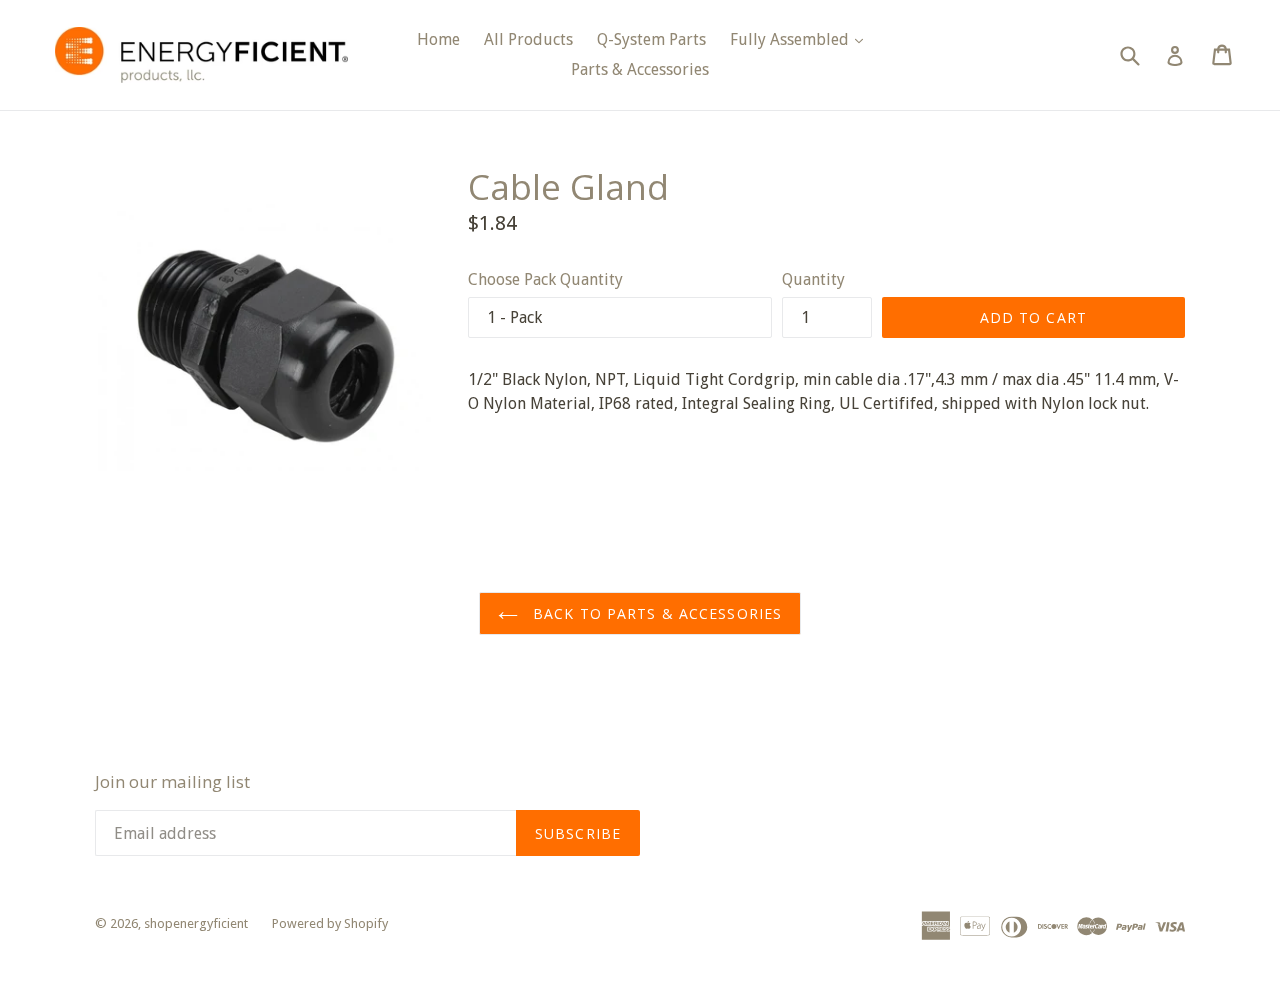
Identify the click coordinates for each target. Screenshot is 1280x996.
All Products (528, 39)
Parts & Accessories (640, 69)
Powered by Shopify (330, 923)
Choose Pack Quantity (545, 279)
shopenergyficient (196, 923)
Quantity (813, 279)
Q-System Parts (651, 39)
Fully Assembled (801, 39)
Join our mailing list (172, 782)
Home (438, 39)
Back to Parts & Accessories (655, 613)
